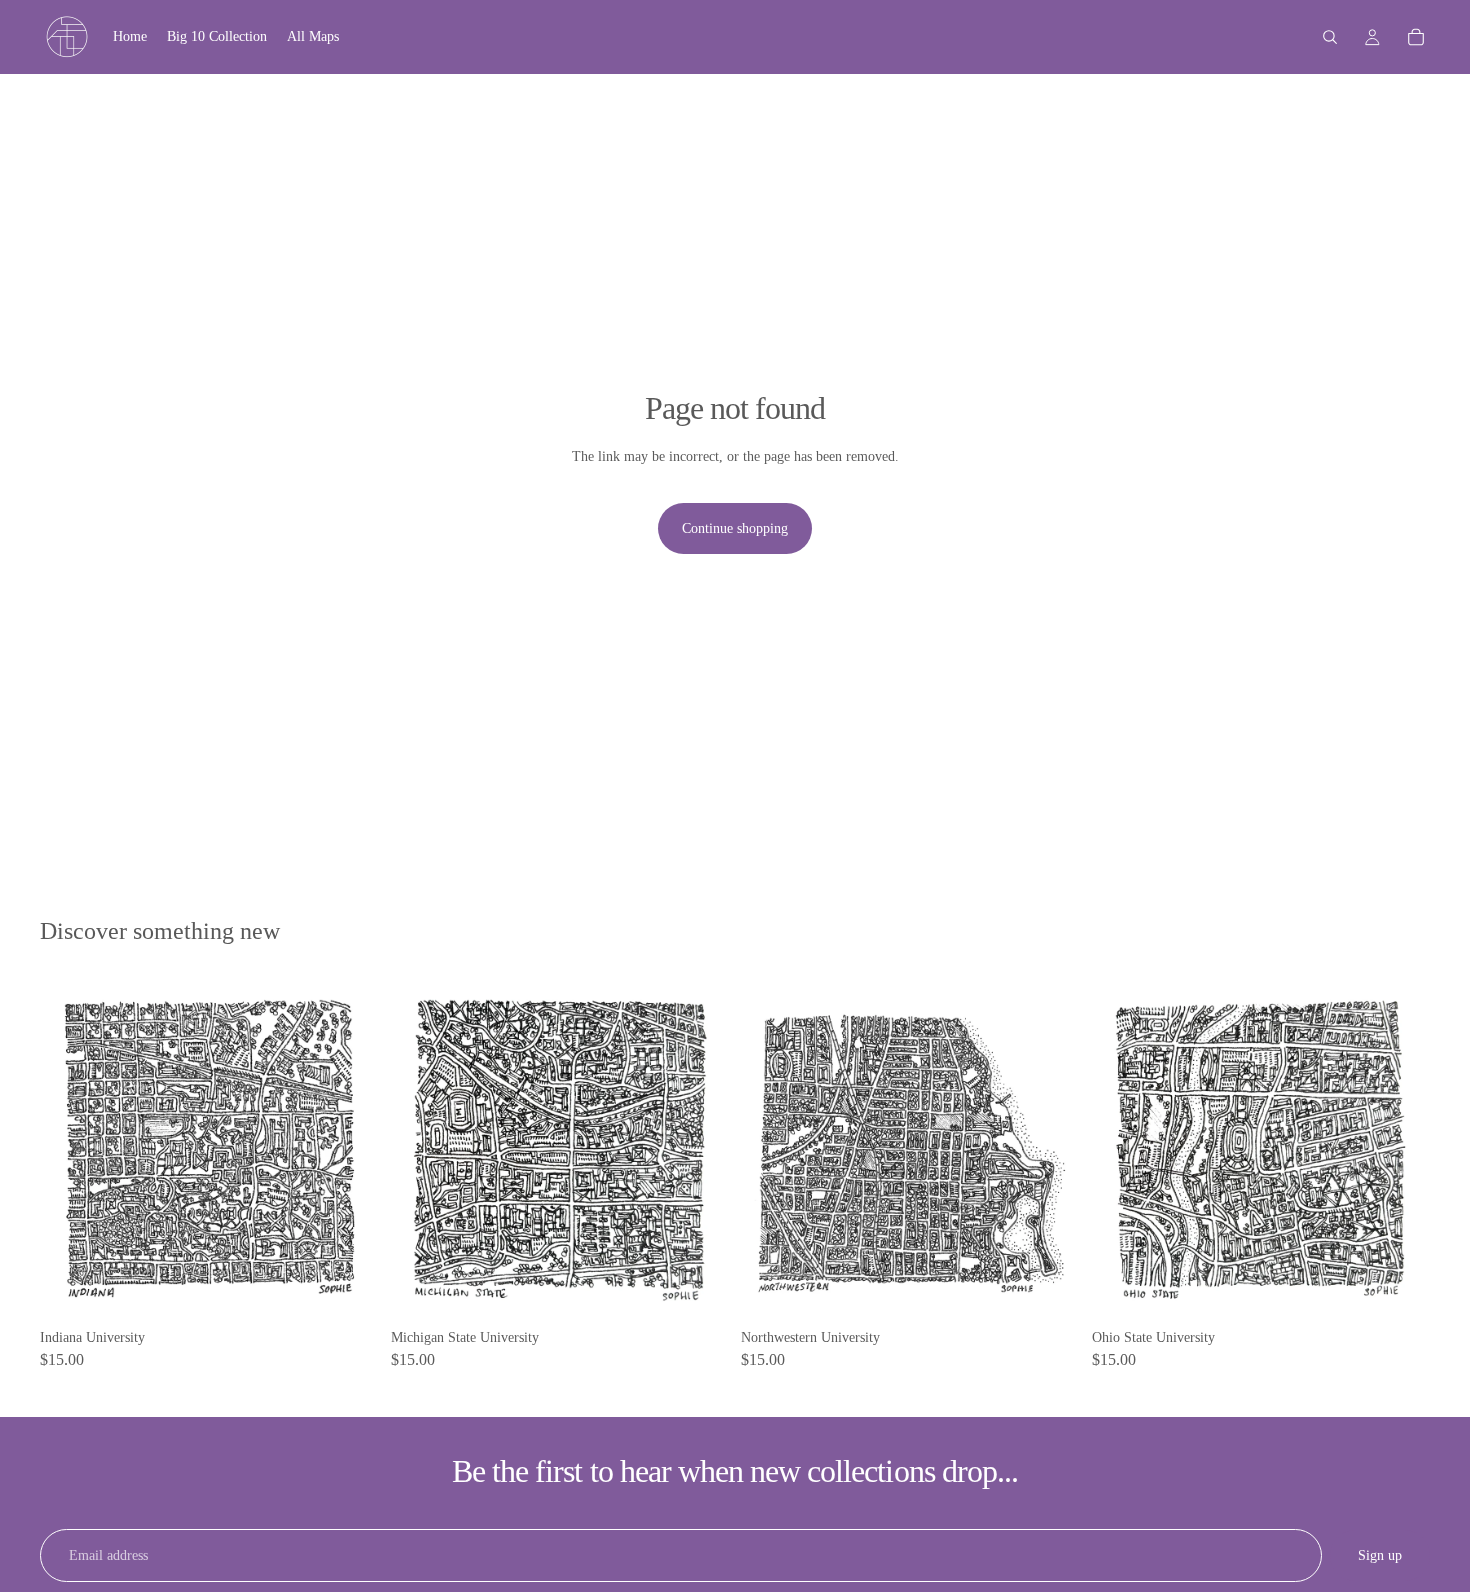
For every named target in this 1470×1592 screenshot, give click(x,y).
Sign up (1380, 1555)
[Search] (1330, 37)
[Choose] (348, 1289)
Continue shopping (735, 528)
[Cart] (1416, 37)
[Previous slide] (70, 1150)
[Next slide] (349, 1150)
